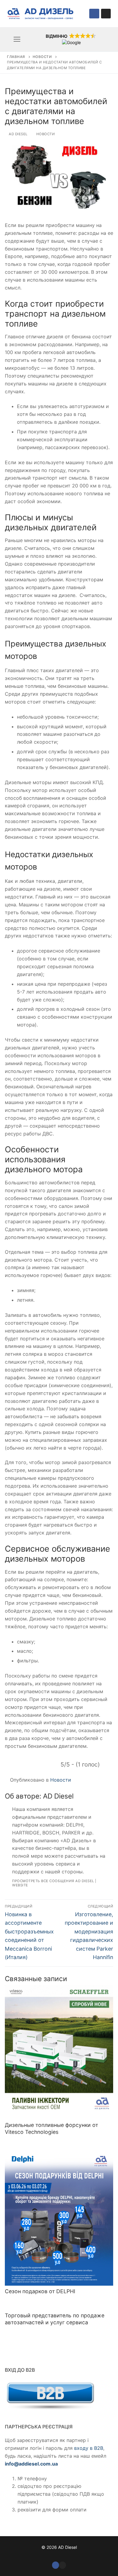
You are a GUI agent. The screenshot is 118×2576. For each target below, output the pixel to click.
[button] (71, 39)
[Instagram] (106, 14)
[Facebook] (94, 14)
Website (20, 1885)
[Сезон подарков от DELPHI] (59, 2218)
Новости (42, 57)
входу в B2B (89, 2448)
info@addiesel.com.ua (31, 2464)
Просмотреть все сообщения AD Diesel (53, 1881)
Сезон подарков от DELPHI (40, 2291)
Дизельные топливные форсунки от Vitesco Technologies (51, 2128)
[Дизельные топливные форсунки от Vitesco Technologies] (59, 2052)
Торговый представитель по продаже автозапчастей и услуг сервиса (55, 2319)
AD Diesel (18, 134)
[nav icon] (17, 39)
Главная (16, 57)
